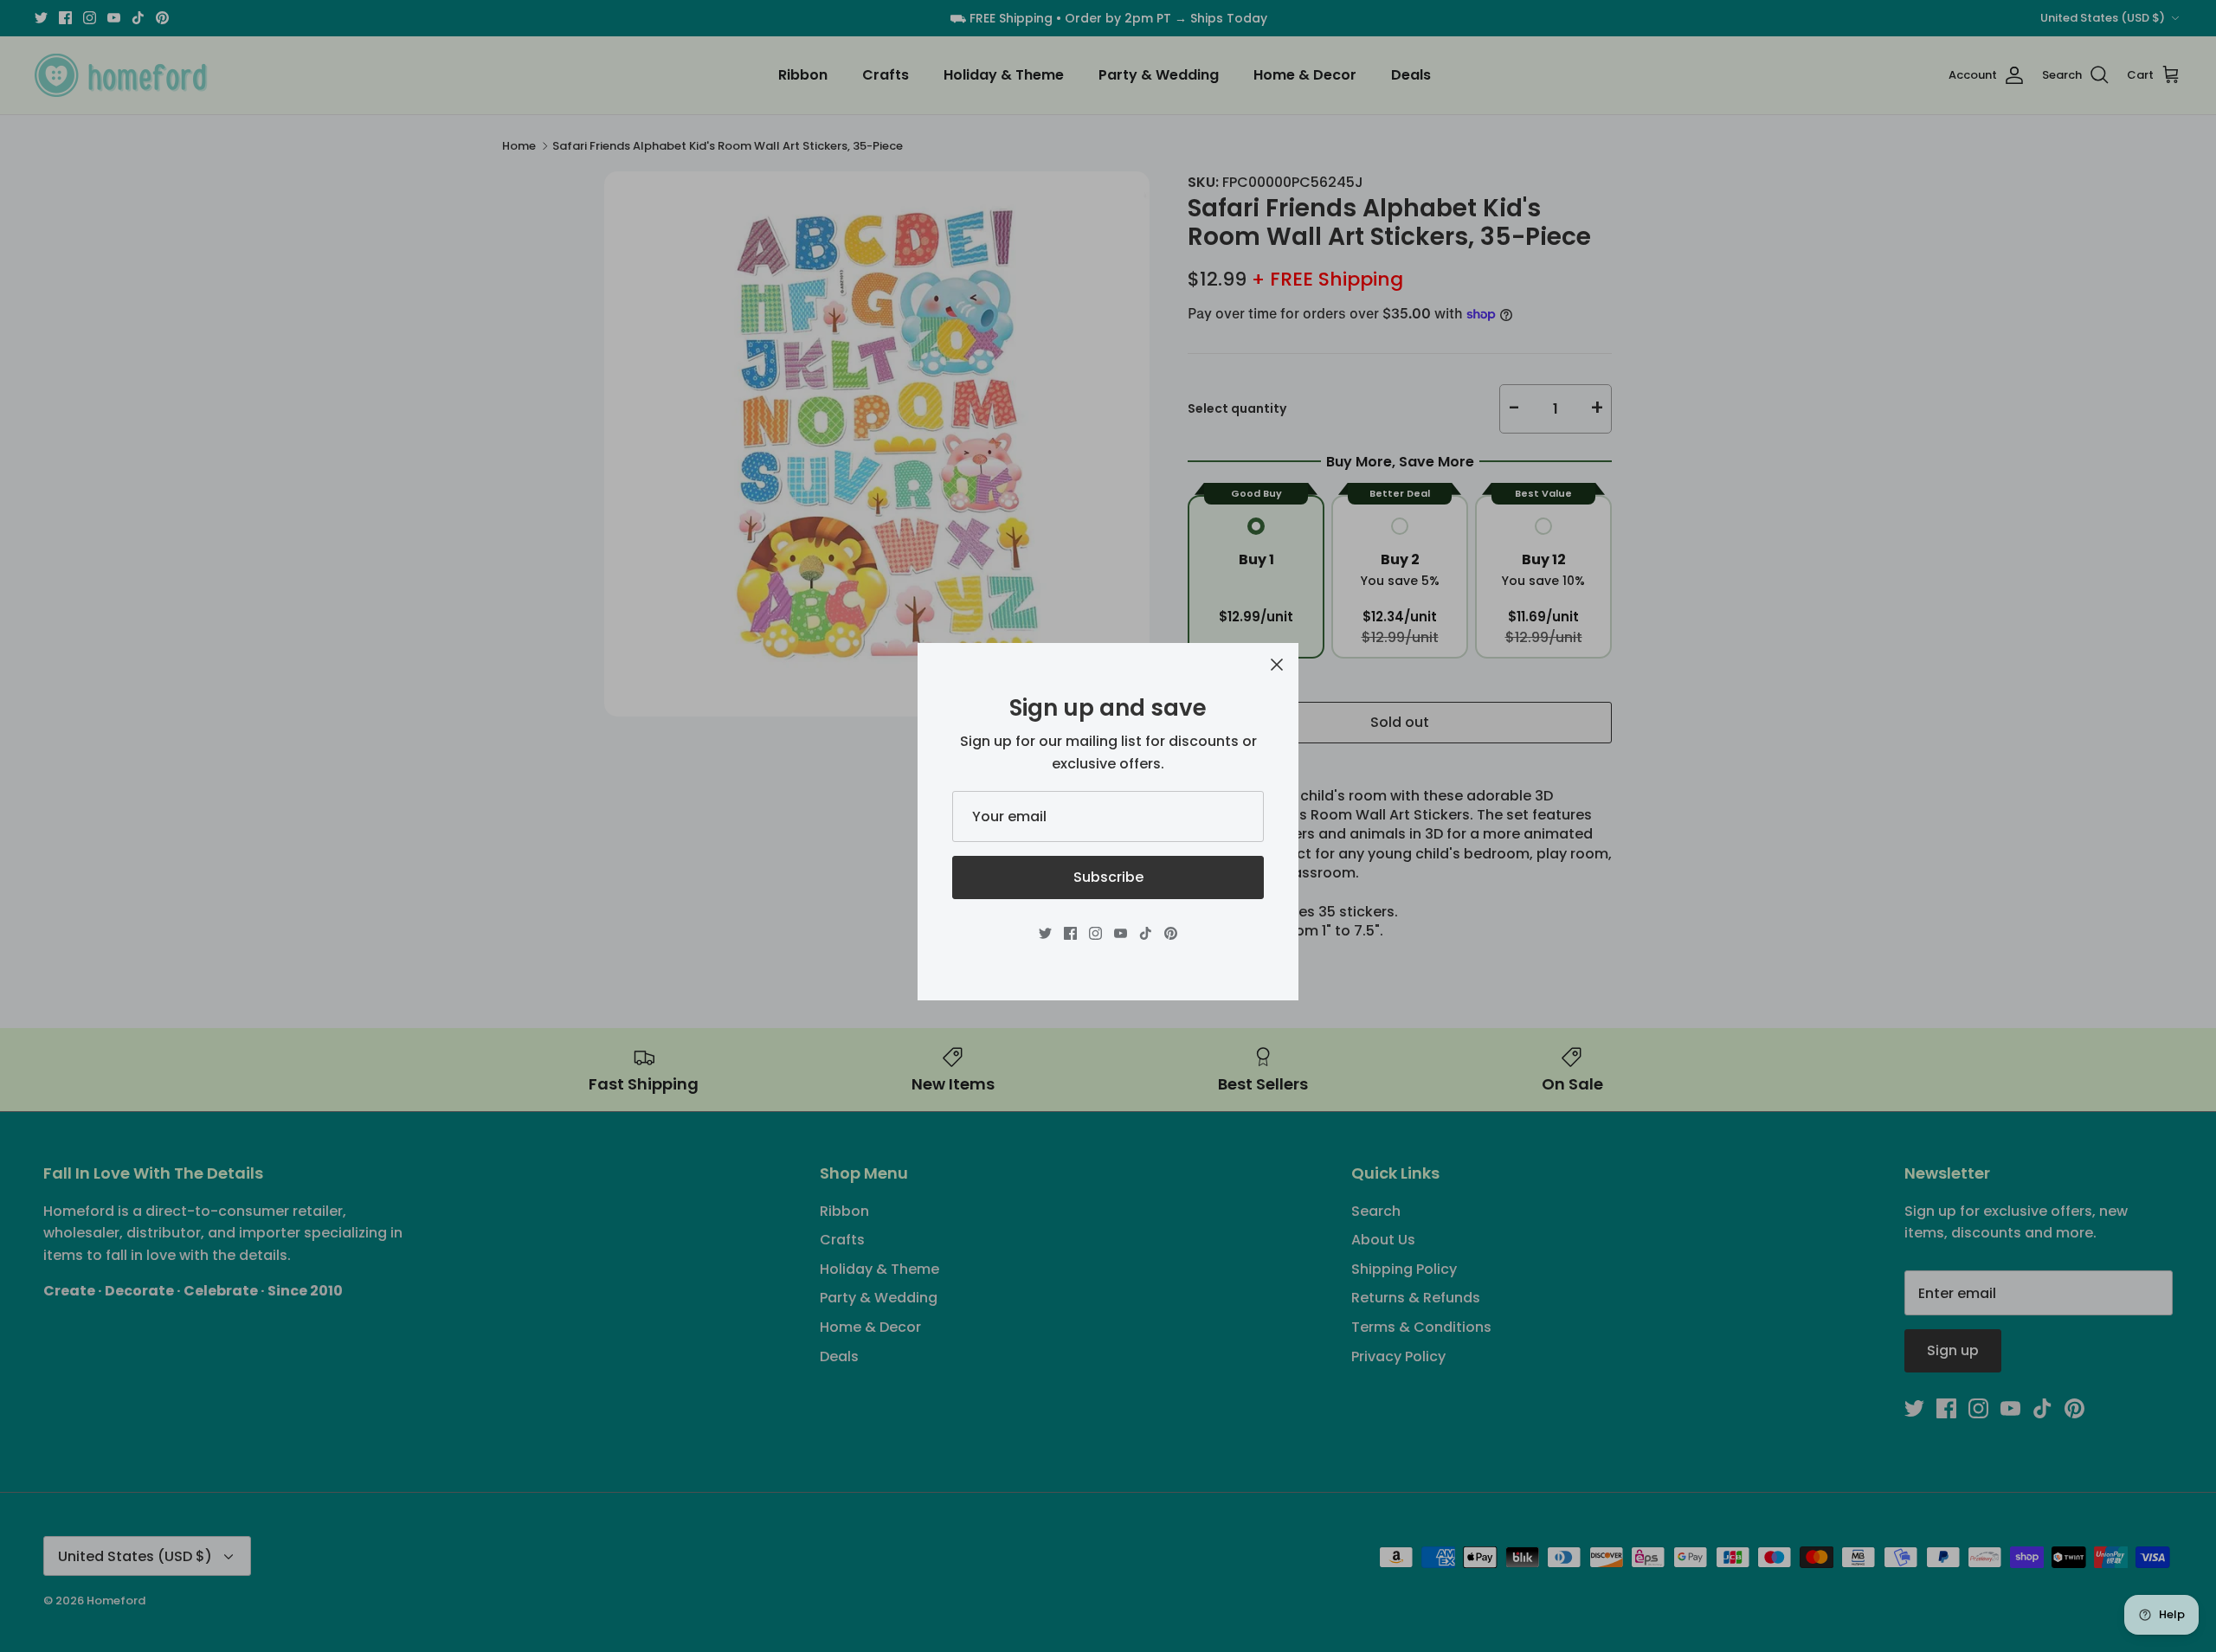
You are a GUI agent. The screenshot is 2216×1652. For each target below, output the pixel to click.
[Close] (1277, 665)
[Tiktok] (1146, 933)
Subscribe (1108, 877)
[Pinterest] (1171, 933)
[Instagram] (1095, 933)
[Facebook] (1070, 933)
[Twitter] (1045, 933)
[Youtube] (1121, 933)
